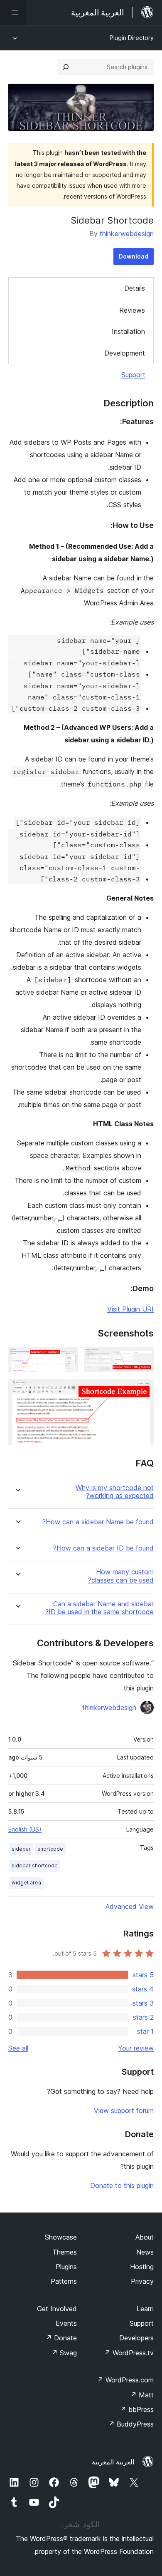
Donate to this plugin (122, 2185)
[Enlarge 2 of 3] (66, 1359)
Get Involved (57, 2309)
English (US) (25, 1829)
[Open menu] (13, 12)
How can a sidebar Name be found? (98, 1522)
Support (133, 375)
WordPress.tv (129, 2353)
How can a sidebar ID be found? (103, 1548)
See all (18, 2048)
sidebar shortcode (35, 1865)
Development (125, 353)
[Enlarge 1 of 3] (142, 1359)
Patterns (64, 2281)
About (145, 2237)
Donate (61, 2338)
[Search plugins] (66, 67)
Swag (64, 2353)
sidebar (21, 1849)
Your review (136, 2048)
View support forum (124, 2111)
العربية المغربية (113, 2462)
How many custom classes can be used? (121, 1576)
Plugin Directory (132, 38)
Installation (128, 331)
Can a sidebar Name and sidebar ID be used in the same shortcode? (99, 1608)
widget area (26, 1883)
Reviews (132, 310)
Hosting (142, 2267)
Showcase (61, 2237)
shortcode (50, 1849)
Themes (65, 2252)
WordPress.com (125, 2380)
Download (134, 256)
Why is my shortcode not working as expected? (115, 1492)
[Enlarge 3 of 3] (142, 1390)
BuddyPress (131, 2424)
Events (66, 2323)
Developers (136, 2338)
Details (135, 288)
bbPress (137, 2409)
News (145, 2252)
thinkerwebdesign (127, 234)
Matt (142, 2395)
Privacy (142, 2281)
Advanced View (130, 1906)
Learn (145, 2309)
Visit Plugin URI (130, 1309)
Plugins (66, 2267)
